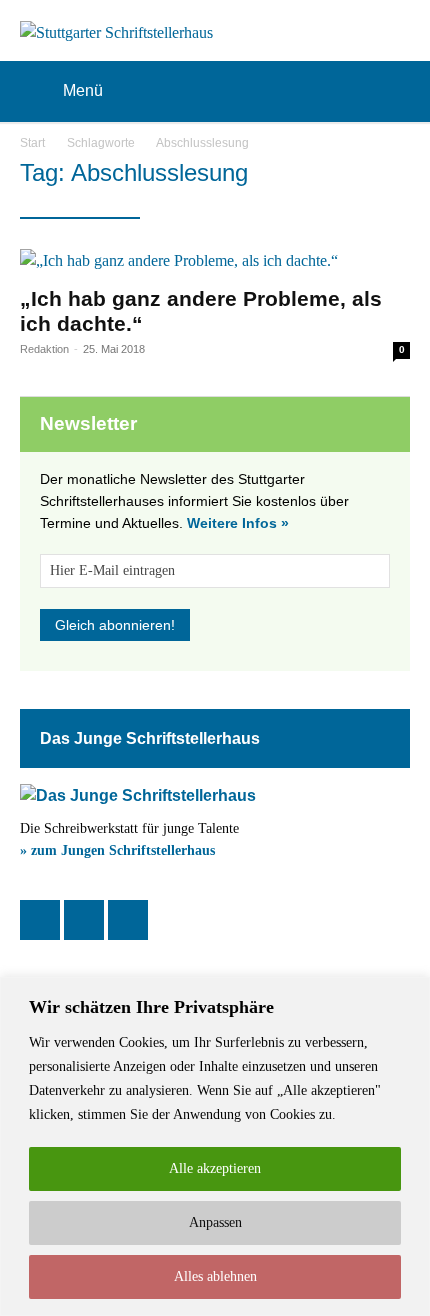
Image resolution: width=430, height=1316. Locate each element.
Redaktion (44, 349)
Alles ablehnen (215, 1276)
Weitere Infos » (238, 523)
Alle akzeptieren (215, 1168)
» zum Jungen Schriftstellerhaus (117, 850)
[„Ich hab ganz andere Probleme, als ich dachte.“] (215, 261)
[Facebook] (40, 920)
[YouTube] (128, 920)
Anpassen (215, 1222)
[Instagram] (84, 920)
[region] (215, 1146)
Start (32, 143)
